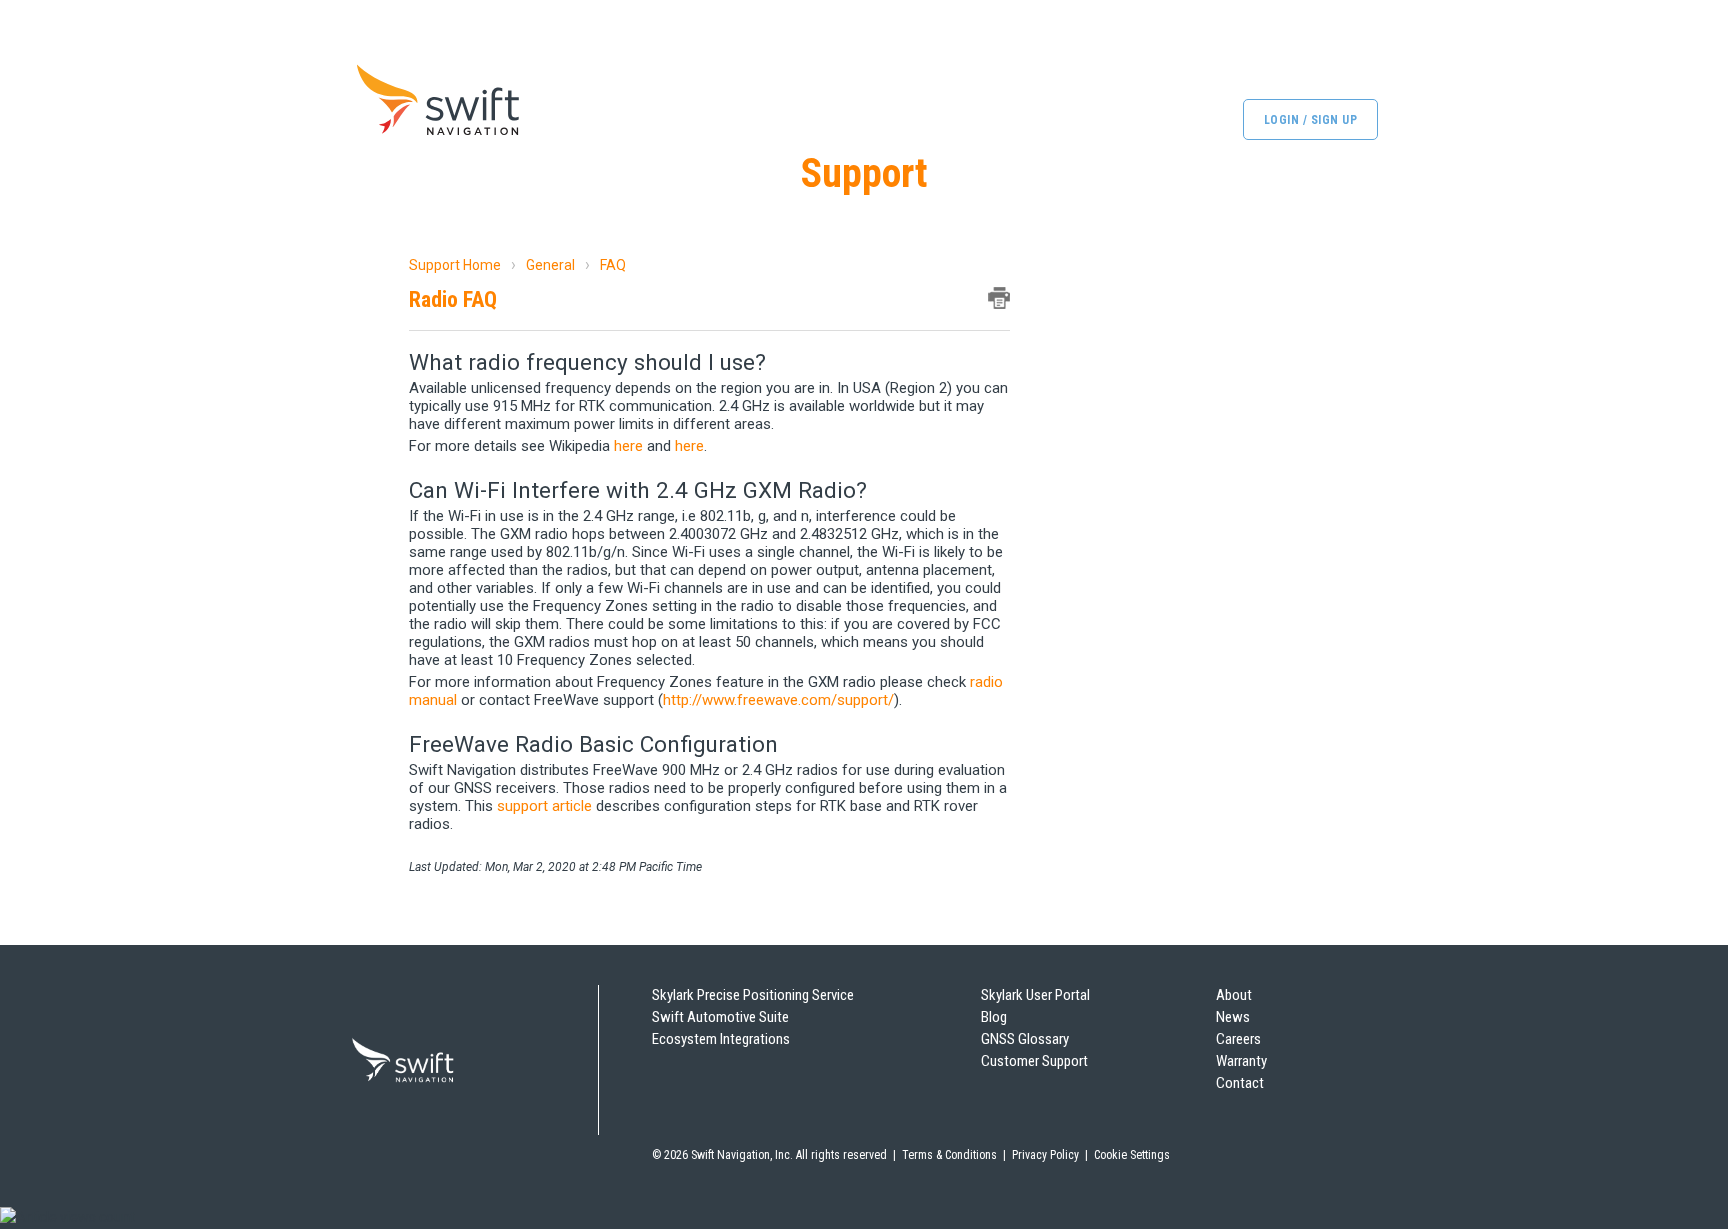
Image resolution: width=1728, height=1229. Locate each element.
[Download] (827, 354)
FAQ (613, 265)
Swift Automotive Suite (720, 1017)
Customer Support (1034, 1061)
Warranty (1241, 1061)
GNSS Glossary (1025, 1039)
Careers (1238, 1039)
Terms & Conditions (949, 1155)
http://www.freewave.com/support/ (778, 700)
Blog (994, 1017)
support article (544, 806)
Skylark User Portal (1035, 995)
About (1234, 995)
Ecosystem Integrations (721, 1039)
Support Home (455, 265)
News (1233, 1017)
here (630, 446)
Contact (1240, 1083)
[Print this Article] (999, 298)
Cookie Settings (1132, 1155)
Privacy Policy (1045, 1155)
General (550, 265)
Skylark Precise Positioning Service (753, 995)
